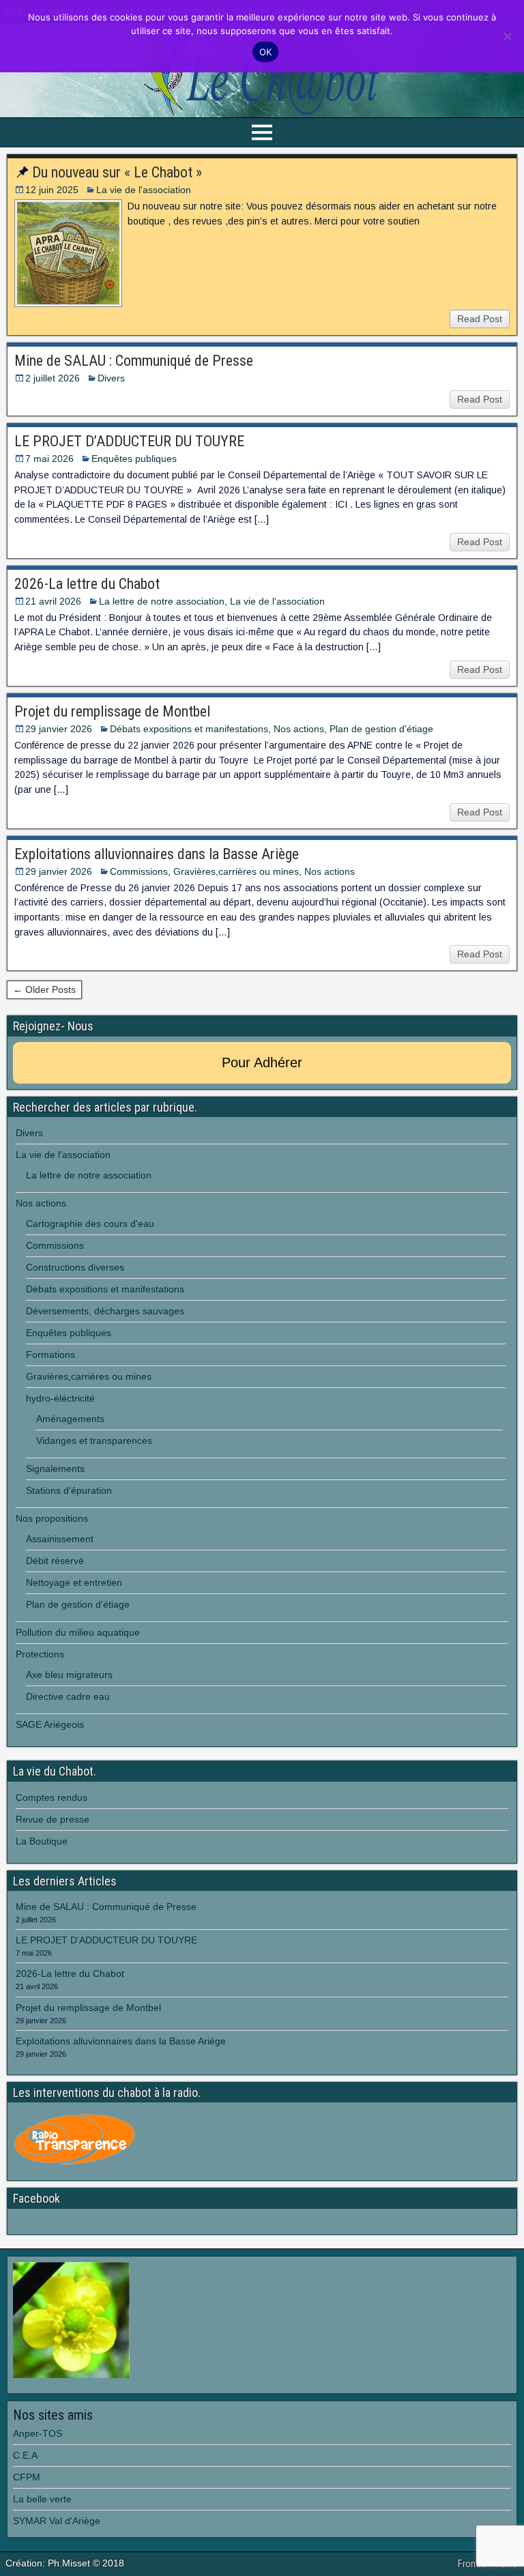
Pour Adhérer (262, 1062)
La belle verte (42, 2499)
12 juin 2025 (52, 190)
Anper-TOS (38, 2433)
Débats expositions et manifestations (189, 729)
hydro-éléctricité (60, 1398)
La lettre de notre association (162, 601)
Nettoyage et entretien (74, 1582)
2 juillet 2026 (53, 378)
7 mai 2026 (49, 459)
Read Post (480, 319)
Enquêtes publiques (134, 459)
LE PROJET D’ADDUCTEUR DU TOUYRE (131, 441)
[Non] (507, 36)
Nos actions (299, 729)
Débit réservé (55, 1561)
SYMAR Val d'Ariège (57, 2521)
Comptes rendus (52, 1797)
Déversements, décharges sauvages (105, 1311)
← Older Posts (44, 989)
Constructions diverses (75, 1267)
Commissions (139, 871)
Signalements (55, 1468)
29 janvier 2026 (59, 729)
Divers (111, 378)
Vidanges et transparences (94, 1441)
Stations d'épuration (69, 1490)
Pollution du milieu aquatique (78, 1632)
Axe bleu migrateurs (69, 1675)
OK (266, 52)
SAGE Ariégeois (50, 1724)
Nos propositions (52, 1518)
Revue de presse (53, 1819)
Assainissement (60, 1539)
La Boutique (42, 1841)
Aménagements (70, 1419)
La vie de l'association (144, 190)
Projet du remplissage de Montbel (112, 711)
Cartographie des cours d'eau (90, 1224)
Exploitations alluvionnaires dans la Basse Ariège (157, 854)
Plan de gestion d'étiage (381, 729)
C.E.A (25, 2455)
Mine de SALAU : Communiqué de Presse (134, 361)
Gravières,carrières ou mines (236, 871)
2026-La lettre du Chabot (87, 584)
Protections (40, 1654)
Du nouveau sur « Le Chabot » (117, 172)
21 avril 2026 (53, 601)
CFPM (27, 2477)
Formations (50, 1355)
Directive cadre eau (68, 1696)
